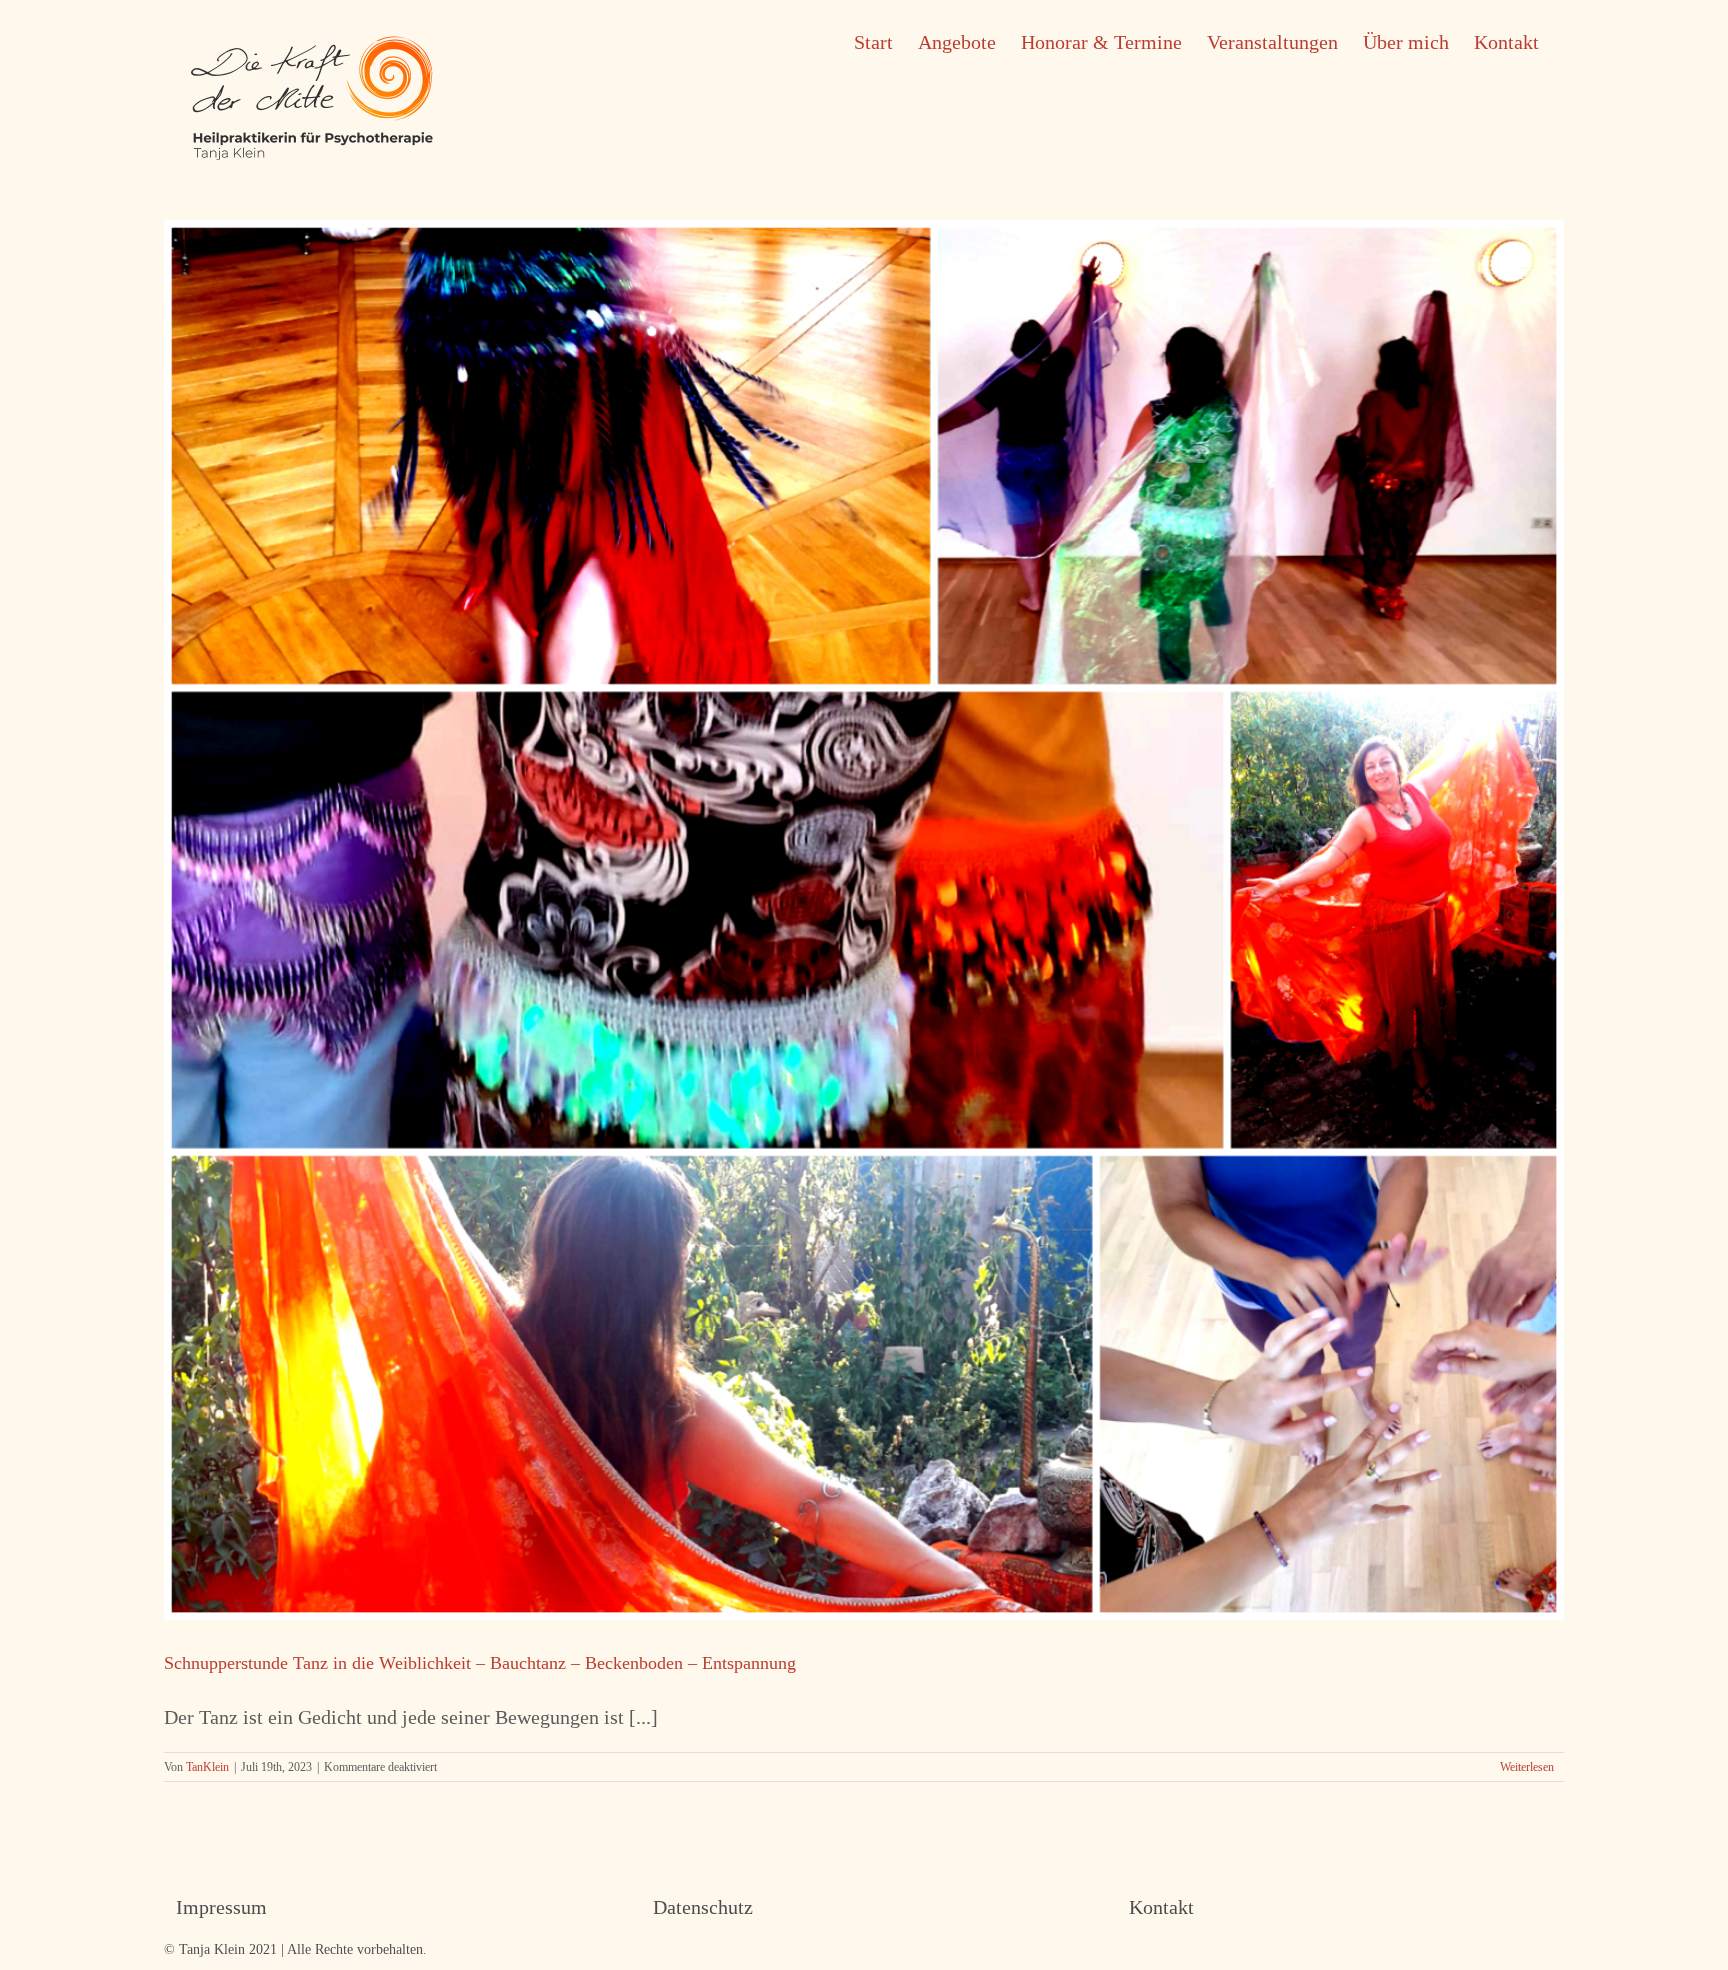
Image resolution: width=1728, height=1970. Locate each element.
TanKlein (207, 1767)
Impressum (221, 1907)
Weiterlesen (1527, 1767)
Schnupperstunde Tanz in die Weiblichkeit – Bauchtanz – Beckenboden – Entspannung (480, 1663)
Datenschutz (703, 1907)
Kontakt (1161, 1907)
